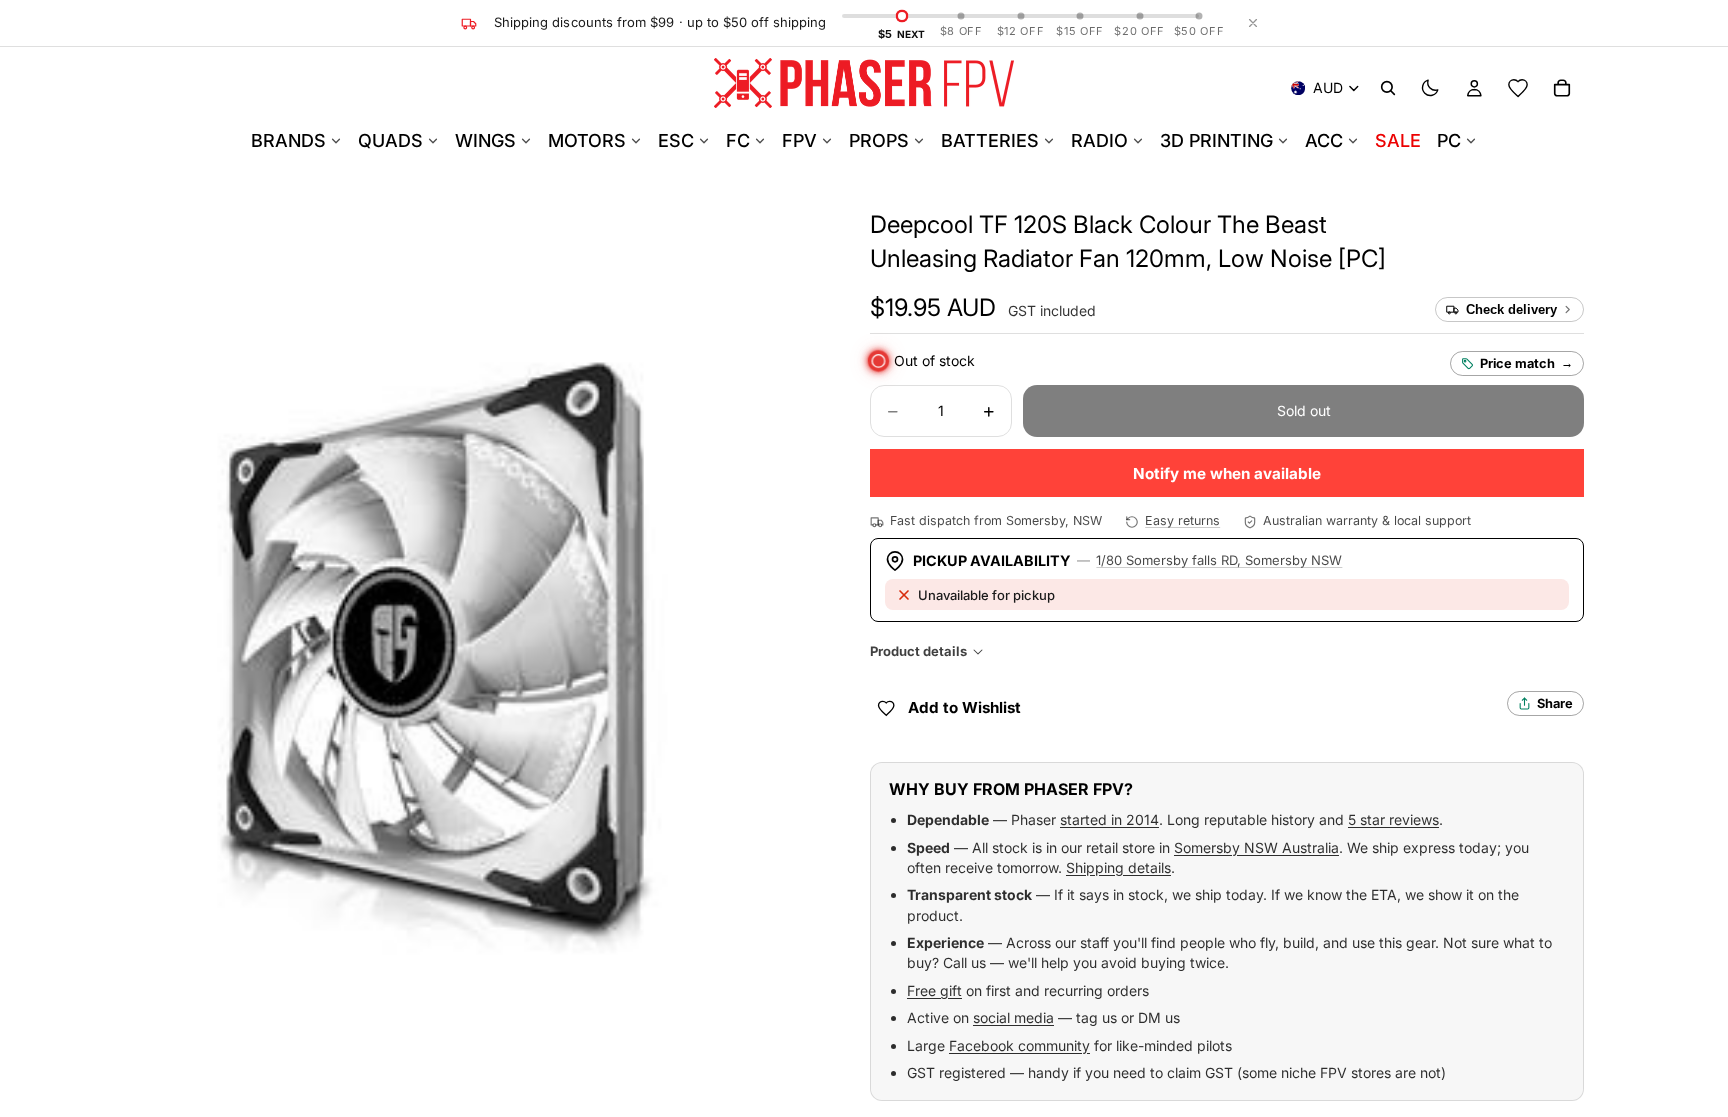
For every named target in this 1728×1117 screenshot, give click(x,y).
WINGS (485, 140)
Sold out (1304, 410)
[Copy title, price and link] (1350, 225)
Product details (918, 651)
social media (1013, 1017)
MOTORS (587, 140)
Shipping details (1118, 867)
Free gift (934, 990)
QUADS (390, 140)
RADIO (1099, 140)
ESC (676, 140)
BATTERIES (990, 140)
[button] (933, 308)
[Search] (1388, 88)
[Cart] (1562, 88)
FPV (799, 140)
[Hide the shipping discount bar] (1253, 23)
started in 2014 (1109, 819)
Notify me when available (1227, 473)
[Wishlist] (1518, 88)
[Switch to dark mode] (1430, 88)
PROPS (879, 140)
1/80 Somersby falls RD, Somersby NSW (1219, 560)
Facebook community (1019, 1045)
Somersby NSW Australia (1256, 847)
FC (738, 140)
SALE (1398, 140)
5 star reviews (1393, 819)
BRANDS (288, 140)
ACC (1324, 140)
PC (1449, 140)
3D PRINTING (1216, 140)
